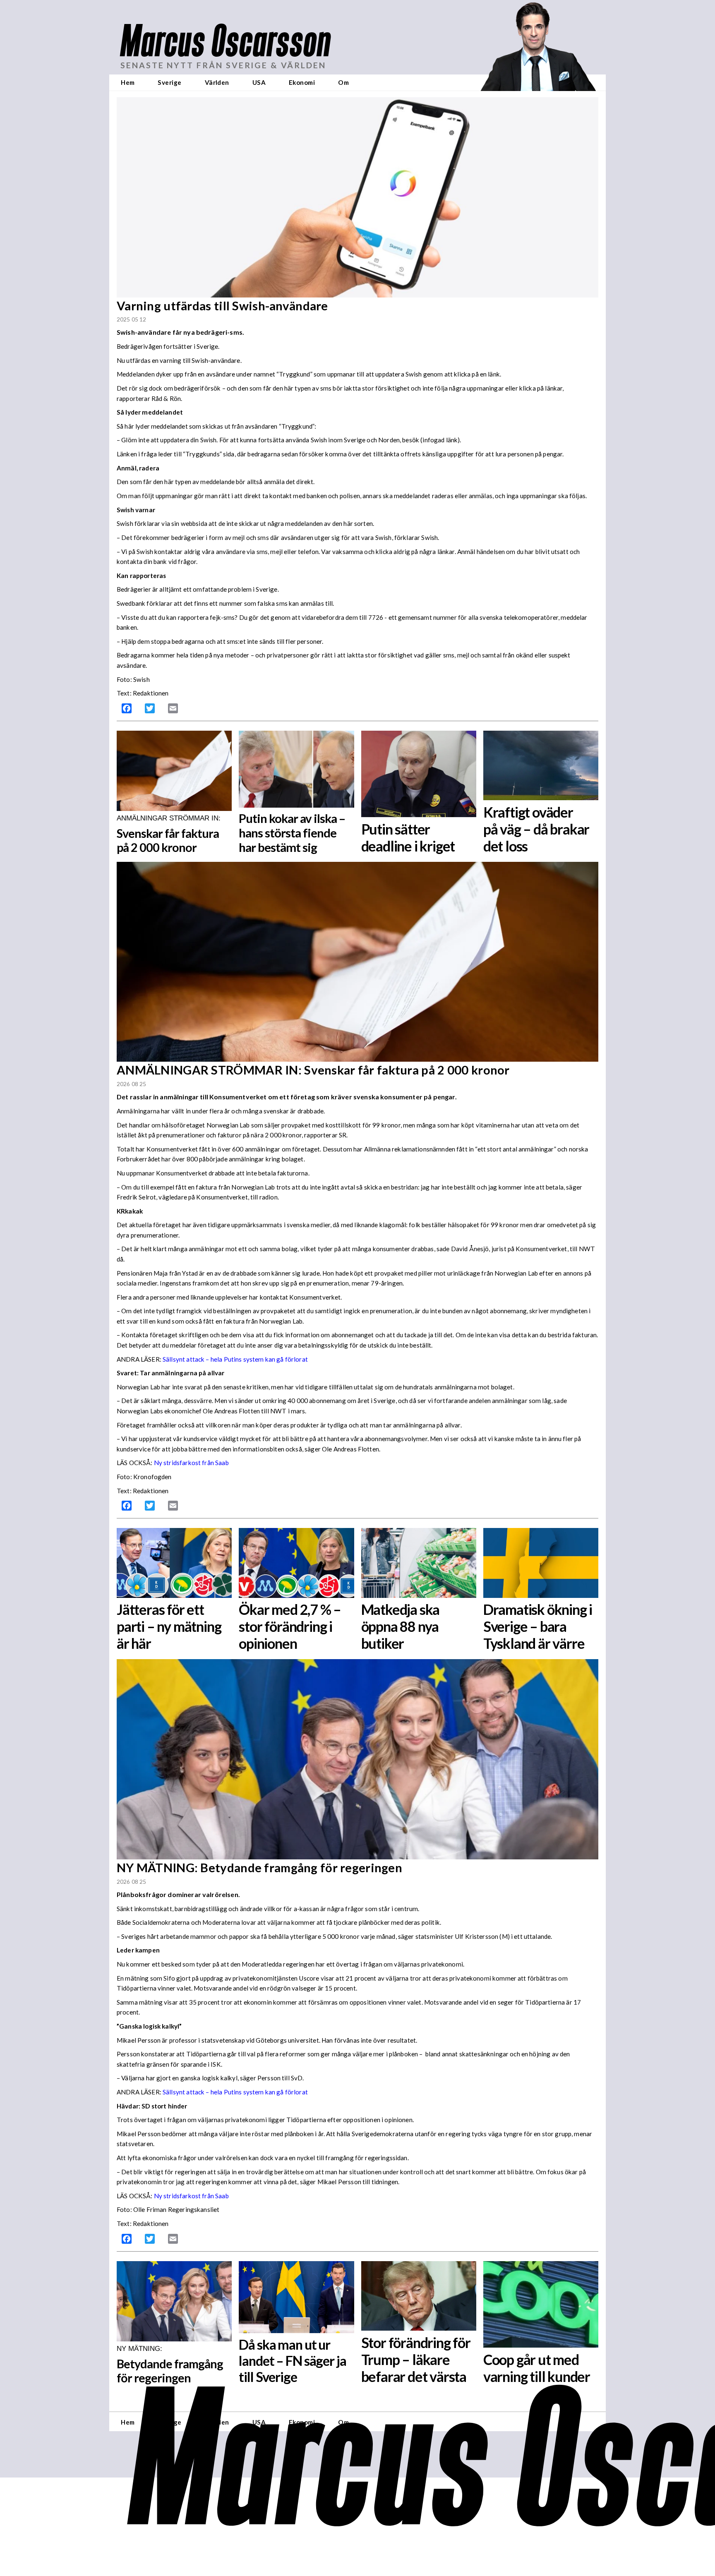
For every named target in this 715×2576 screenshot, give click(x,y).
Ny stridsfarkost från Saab (191, 1463)
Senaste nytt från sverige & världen (223, 65)
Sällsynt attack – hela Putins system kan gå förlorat (235, 1359)
